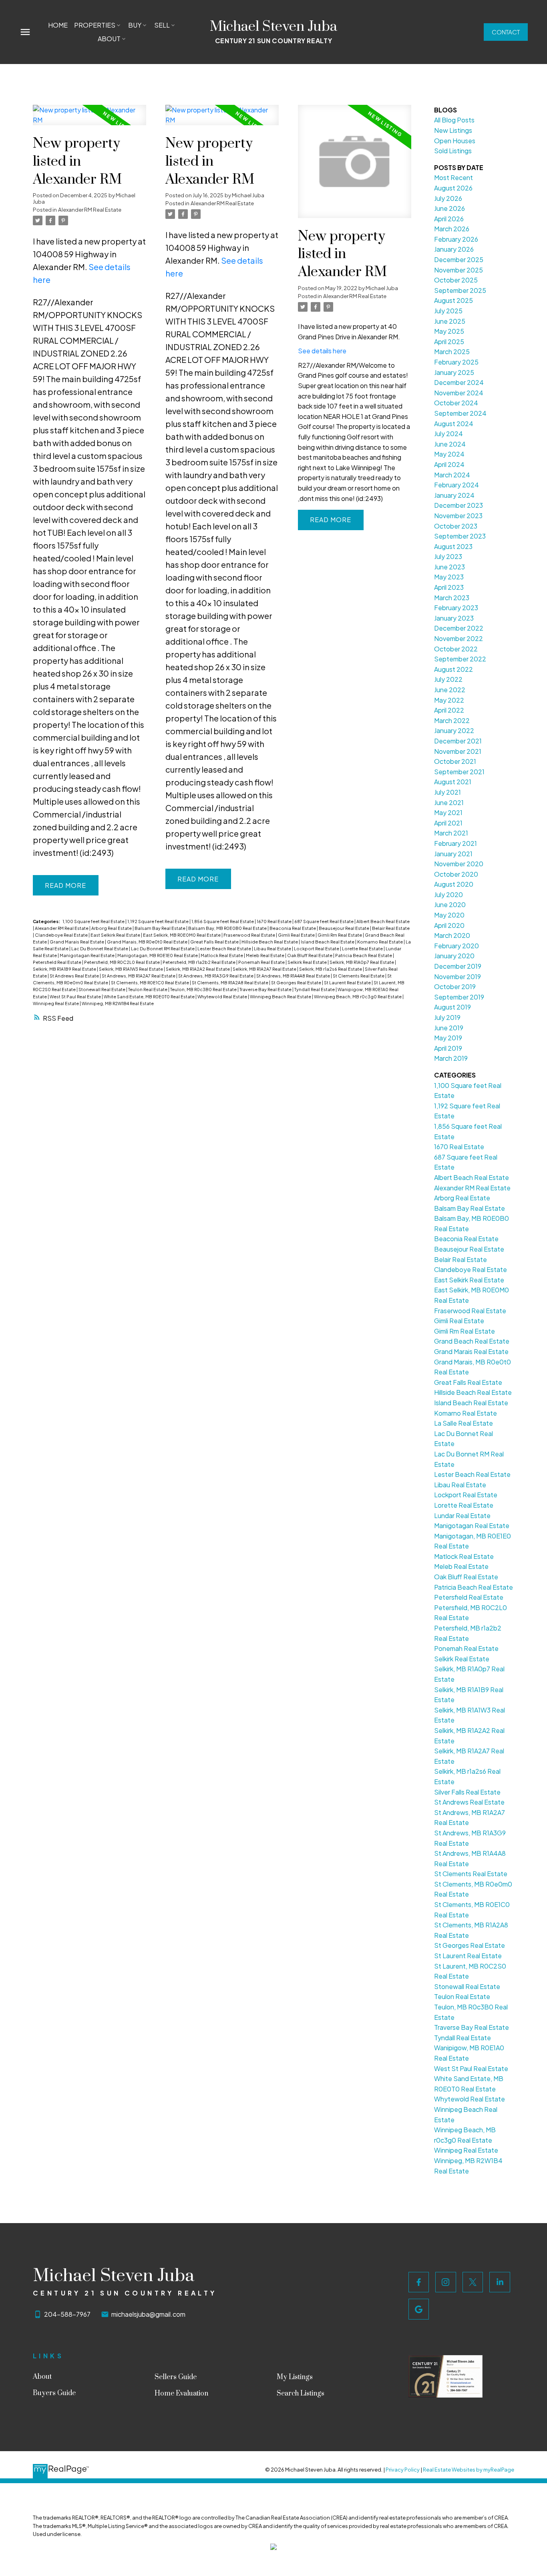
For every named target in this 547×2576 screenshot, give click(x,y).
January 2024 (454, 495)
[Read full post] (89, 120)
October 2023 (456, 526)
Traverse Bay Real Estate (266, 989)
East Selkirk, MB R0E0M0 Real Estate (182, 935)
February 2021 (455, 843)
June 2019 (449, 1028)
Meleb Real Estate (265, 955)
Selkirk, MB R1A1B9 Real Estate (65, 969)
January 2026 (454, 249)
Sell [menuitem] (162, 25)
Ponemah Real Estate (262, 962)
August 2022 (453, 669)
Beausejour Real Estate (344, 928)
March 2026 (452, 229)
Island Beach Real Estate (328, 942)
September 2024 (460, 413)
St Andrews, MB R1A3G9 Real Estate (216, 976)
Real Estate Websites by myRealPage (469, 2470)
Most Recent (453, 177)
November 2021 (458, 751)
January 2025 (454, 372)
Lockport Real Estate (317, 948)
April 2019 (448, 1048)
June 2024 (450, 444)
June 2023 (449, 567)
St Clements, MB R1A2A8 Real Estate (230, 983)
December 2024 (459, 382)
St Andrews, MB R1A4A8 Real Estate (294, 976)
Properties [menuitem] (95, 25)
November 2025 (459, 270)
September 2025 (460, 290)
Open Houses (455, 141)
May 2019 (448, 1038)
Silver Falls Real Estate (467, 1792)
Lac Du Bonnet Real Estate (100, 948)
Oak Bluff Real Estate (310, 955)
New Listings (453, 130)
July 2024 (448, 434)
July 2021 (447, 792)
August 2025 (453, 300)
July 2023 (448, 556)
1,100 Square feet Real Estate (94, 921)
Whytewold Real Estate (223, 997)
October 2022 (456, 649)
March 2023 (452, 598)
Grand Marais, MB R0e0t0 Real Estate (148, 942)
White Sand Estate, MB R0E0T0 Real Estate (150, 997)
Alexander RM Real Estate (90, 209)
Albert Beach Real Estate (383, 921)
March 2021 (451, 833)
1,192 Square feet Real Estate (158, 921)
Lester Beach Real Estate (225, 948)
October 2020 (456, 874)
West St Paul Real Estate (76, 997)
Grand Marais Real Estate (77, 942)
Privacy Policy (403, 2470)
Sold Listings (453, 151)
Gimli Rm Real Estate (340, 935)
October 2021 (455, 761)
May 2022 (449, 700)
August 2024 (454, 424)
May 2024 (449, 454)
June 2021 (449, 802)
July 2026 (448, 198)
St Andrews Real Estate (75, 976)
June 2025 (450, 321)
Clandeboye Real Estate (62, 935)
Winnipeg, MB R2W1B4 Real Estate (118, 1003)
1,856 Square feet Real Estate (223, 921)
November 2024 (459, 393)
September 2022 (460, 659)
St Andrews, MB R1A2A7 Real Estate (139, 976)
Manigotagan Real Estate (87, 955)
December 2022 (459, 628)
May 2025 (449, 331)
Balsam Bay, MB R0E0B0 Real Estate (228, 928)
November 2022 (459, 638)
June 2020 (450, 904)
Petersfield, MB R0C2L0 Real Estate (122, 962)
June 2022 (450, 690)
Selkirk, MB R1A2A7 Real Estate (265, 969)
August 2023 (453, 546)
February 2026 (456, 239)
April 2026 (449, 219)
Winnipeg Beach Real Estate (281, 997)
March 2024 (452, 475)
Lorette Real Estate (363, 948)
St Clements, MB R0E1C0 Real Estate (150, 983)
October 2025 (456, 280)
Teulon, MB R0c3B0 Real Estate (204, 989)
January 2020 (454, 956)
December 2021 (458, 741)
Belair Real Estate (391, 928)
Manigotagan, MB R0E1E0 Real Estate (158, 955)
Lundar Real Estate (462, 1515)
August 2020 (454, 884)
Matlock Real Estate (222, 955)
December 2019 (458, 966)
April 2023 (449, 587)
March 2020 (452, 935)
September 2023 (460, 536)
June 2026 (449, 208)
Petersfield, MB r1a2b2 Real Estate (199, 962)
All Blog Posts (454, 120)
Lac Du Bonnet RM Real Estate (163, 948)
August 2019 (452, 1007)
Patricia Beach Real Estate (364, 955)
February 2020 (457, 946)
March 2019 (451, 1058)
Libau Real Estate (273, 948)
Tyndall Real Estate (315, 989)
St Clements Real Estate (359, 976)
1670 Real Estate (275, 921)
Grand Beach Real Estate (472, 1341)
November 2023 (458, 516)
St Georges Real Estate (297, 983)
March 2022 (452, 720)
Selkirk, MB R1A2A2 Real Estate (198, 969)
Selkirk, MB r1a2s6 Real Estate (331, 969)
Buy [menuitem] (135, 25)
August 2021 (453, 782)
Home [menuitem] (58, 25)
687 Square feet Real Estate (324, 921)
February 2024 (457, 485)
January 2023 (454, 618)
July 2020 (448, 894)
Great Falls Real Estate (215, 942)
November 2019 (458, 977)
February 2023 (456, 608)
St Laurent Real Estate (348, 983)
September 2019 (459, 997)
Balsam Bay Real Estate (160, 928)
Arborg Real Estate (112, 928)
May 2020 (449, 915)
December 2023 (459, 505)
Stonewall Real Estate (102, 989)
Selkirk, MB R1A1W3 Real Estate (131, 969)
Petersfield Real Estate (57, 962)
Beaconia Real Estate (293, 928)
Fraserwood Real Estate (250, 935)
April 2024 (449, 464)
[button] (506, 32)
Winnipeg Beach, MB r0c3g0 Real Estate (358, 997)
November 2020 (459, 864)
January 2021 (453, 854)
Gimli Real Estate (297, 935)
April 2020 (449, 925)
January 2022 (454, 730)
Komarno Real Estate (380, 942)
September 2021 (459, 772)
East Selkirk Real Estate (116, 935)
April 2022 (449, 710)
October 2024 (456, 403)
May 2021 (448, 812)
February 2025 (456, 362)
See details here (322, 351)
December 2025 (459, 259)
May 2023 (449, 577)
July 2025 (448, 311)
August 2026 (453, 188)
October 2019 (455, 987)
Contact (506, 32)
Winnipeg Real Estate (56, 1003)
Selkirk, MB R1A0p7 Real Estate (362, 962)
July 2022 (448, 679)
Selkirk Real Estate (308, 962)
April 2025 (449, 342)
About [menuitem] (109, 39)
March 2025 (452, 352)
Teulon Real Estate (148, 989)
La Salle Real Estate (464, 1423)
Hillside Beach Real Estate (270, 942)
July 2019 (447, 1017)
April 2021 (448, 823)
